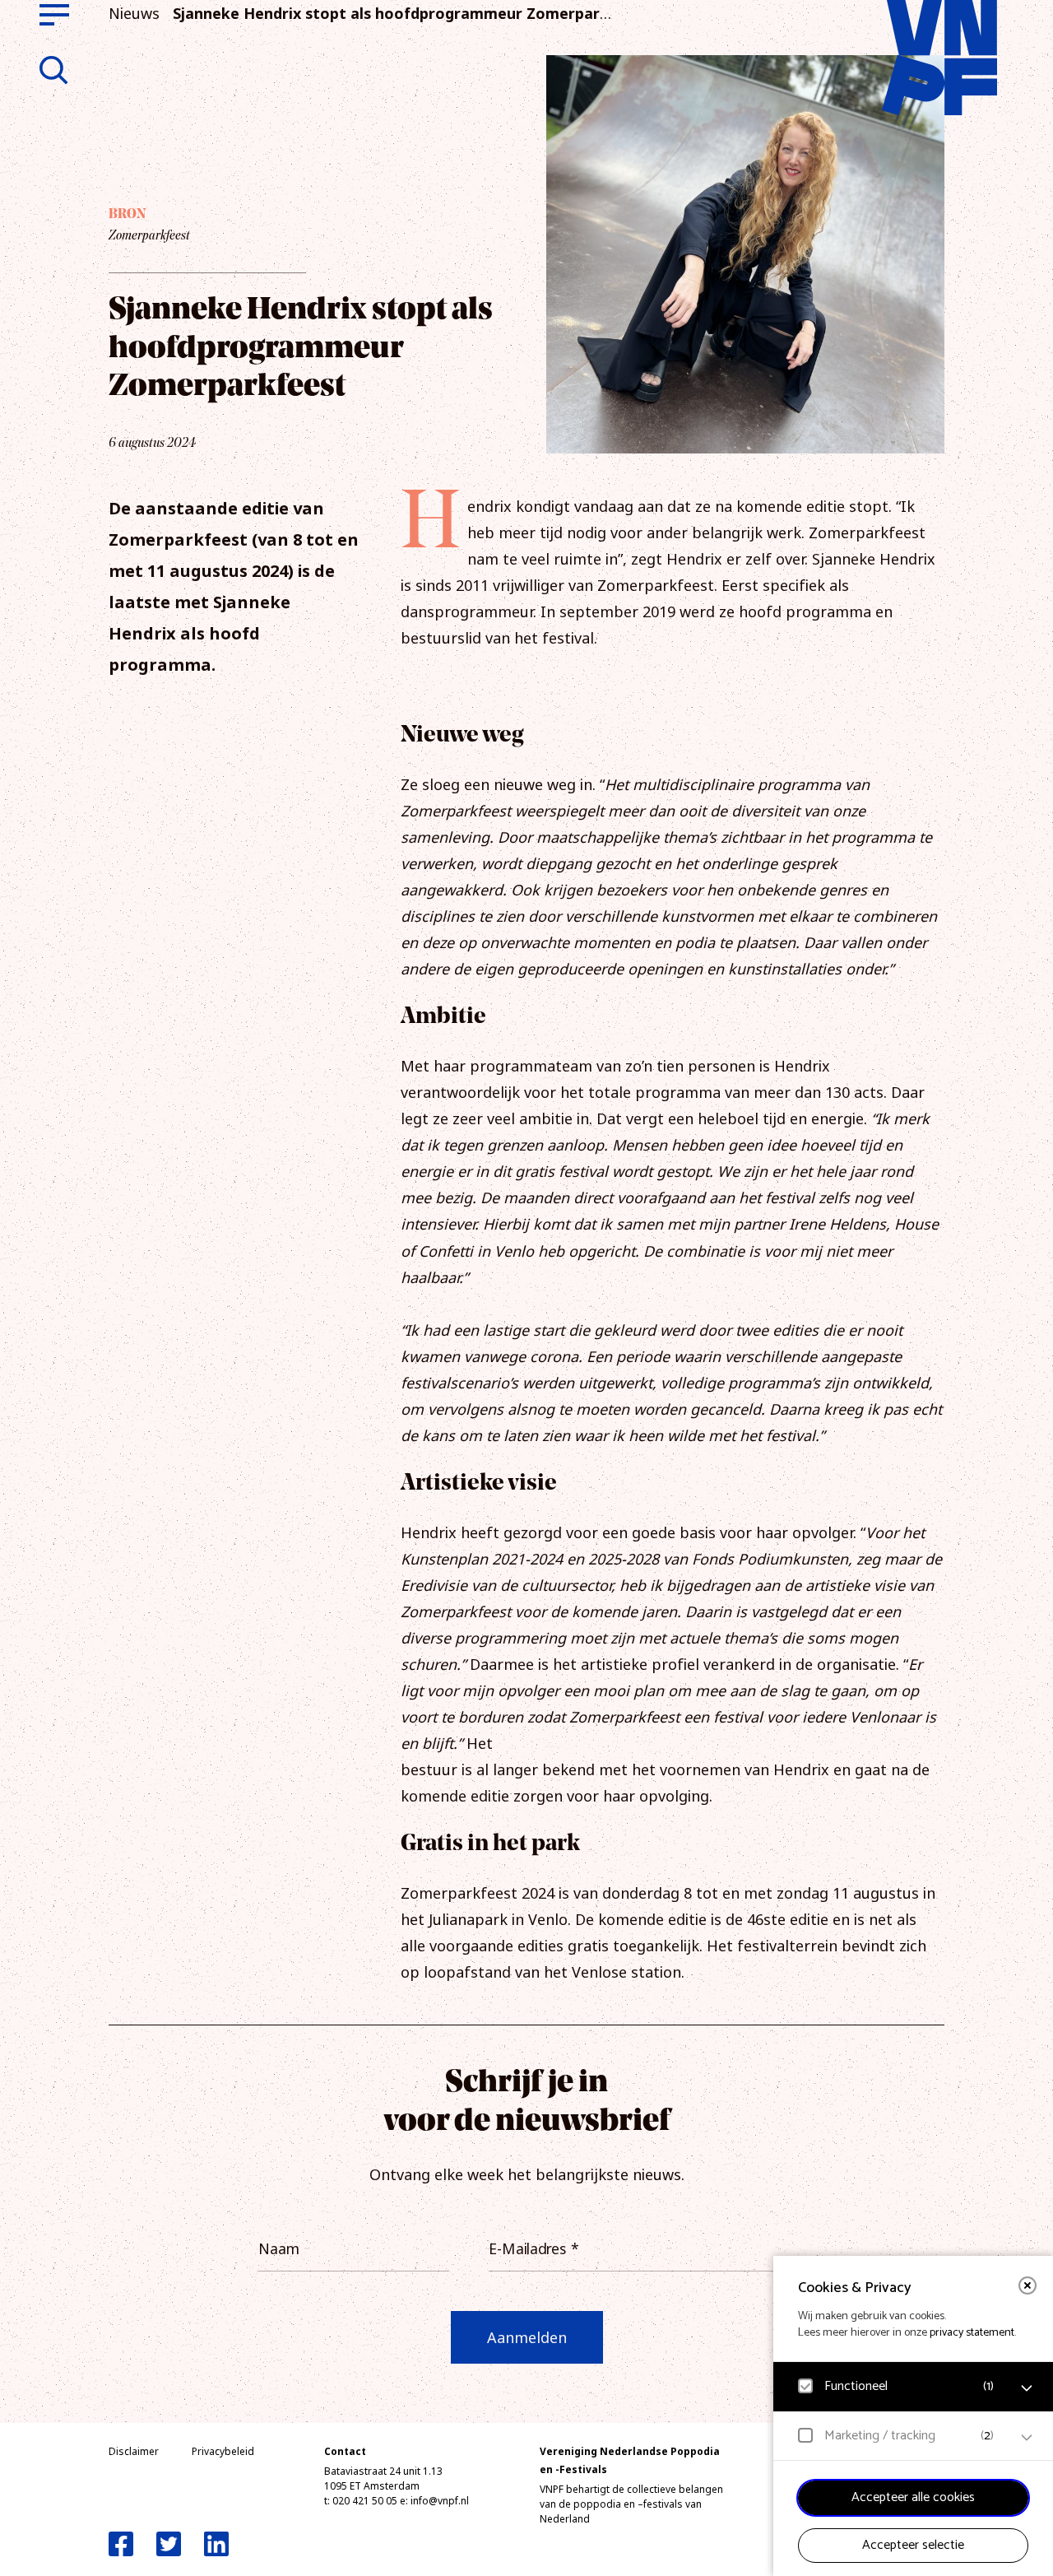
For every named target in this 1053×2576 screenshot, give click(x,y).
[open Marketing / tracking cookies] (1027, 2438)
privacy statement (972, 2333)
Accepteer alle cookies (913, 2497)
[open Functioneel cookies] (1027, 2388)
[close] (1027, 2285)
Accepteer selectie (913, 2545)
